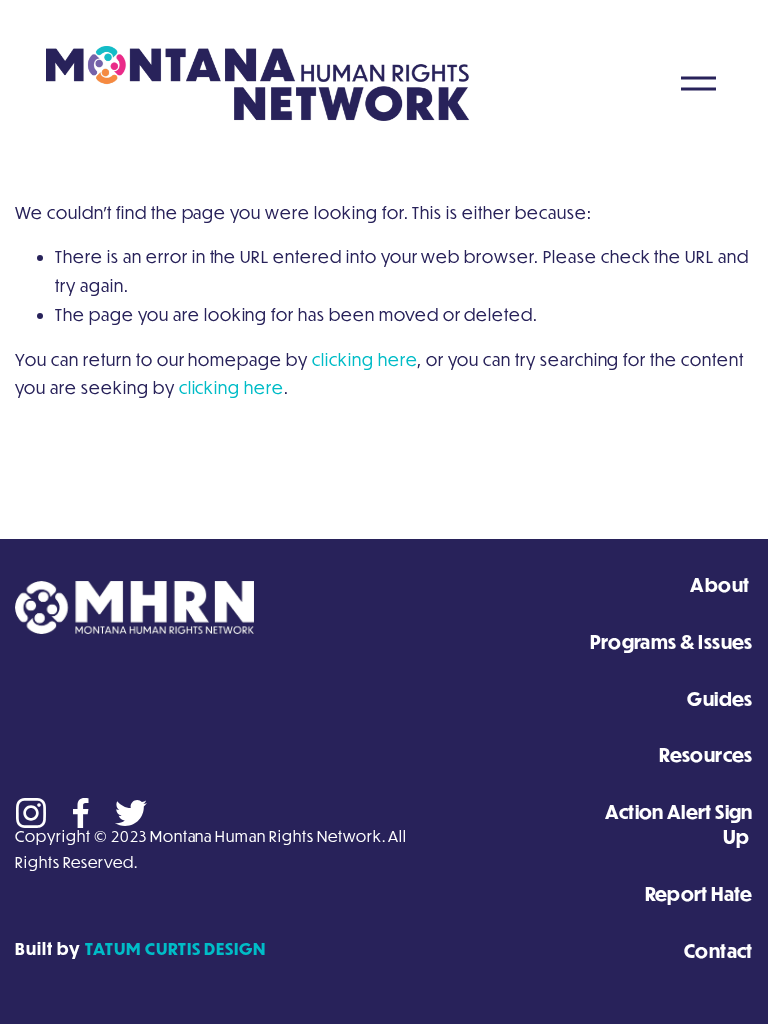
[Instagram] (31, 813)
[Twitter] (131, 813)
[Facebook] (81, 813)
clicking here (364, 359)
